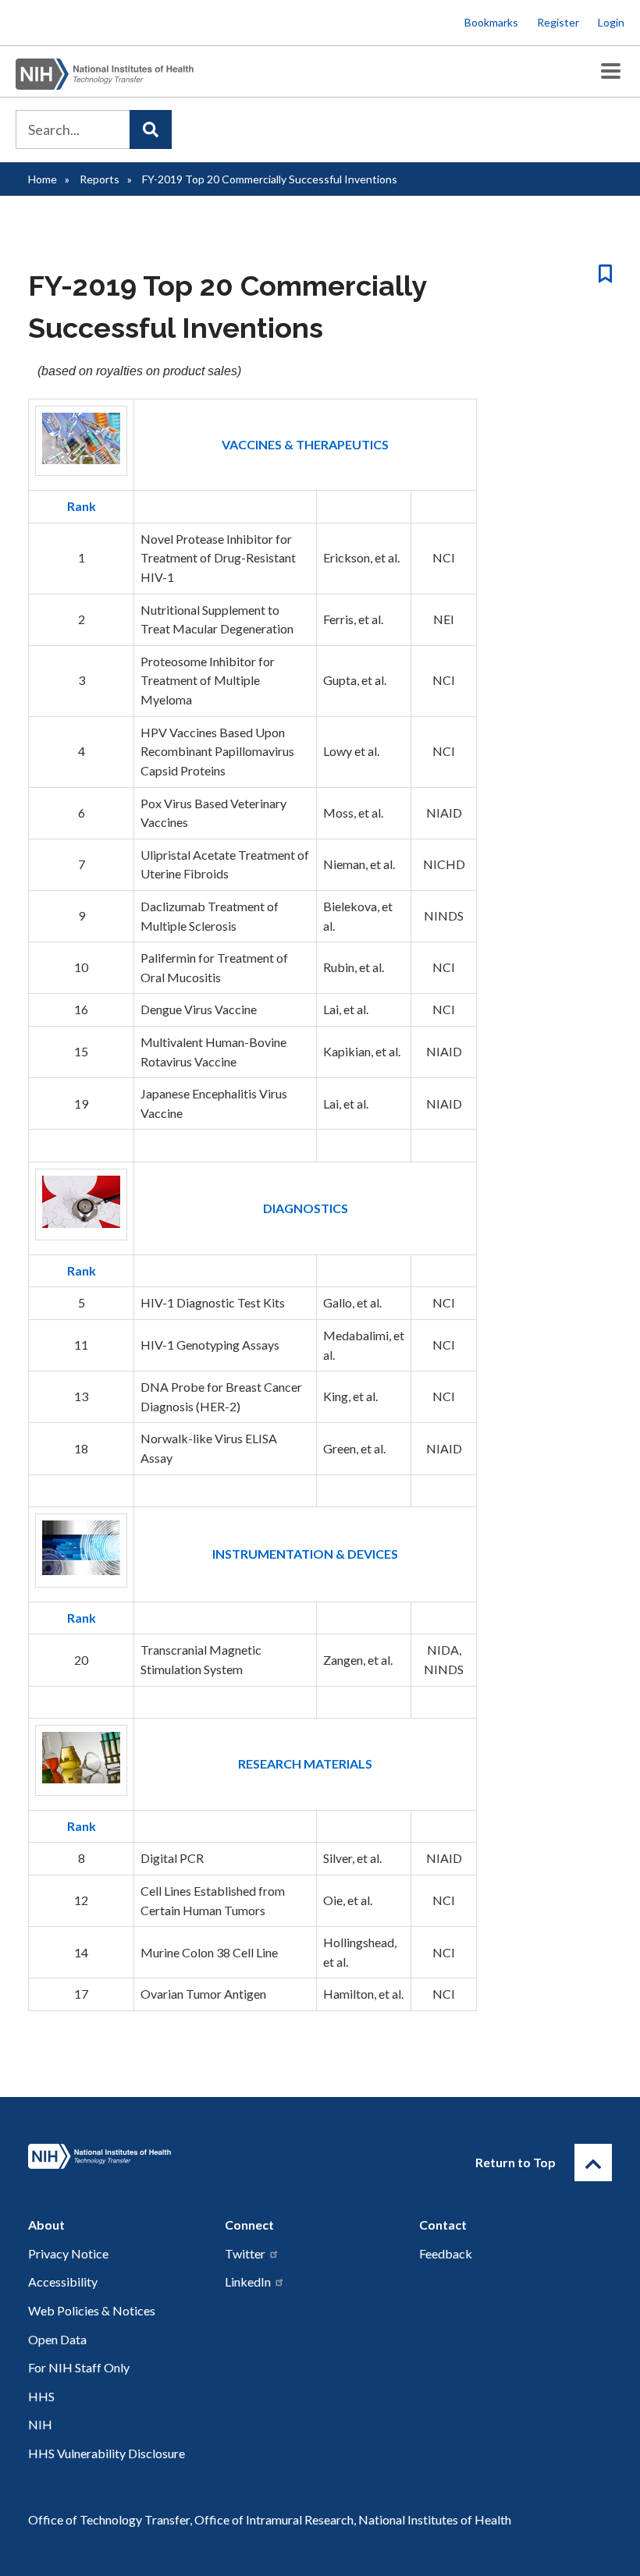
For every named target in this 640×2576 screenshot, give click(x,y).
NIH (40, 2424)
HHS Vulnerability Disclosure (107, 2453)
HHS (41, 2396)
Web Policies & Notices (92, 2310)
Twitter (245, 2253)
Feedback (446, 2253)
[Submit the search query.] (151, 130)
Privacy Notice (68, 2253)
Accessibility (63, 2281)
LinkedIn (248, 2281)
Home (43, 179)
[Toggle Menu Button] (611, 71)
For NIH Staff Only (79, 2367)
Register (558, 22)
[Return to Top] (593, 2163)
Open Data (57, 2339)
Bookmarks (491, 22)
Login (611, 22)
